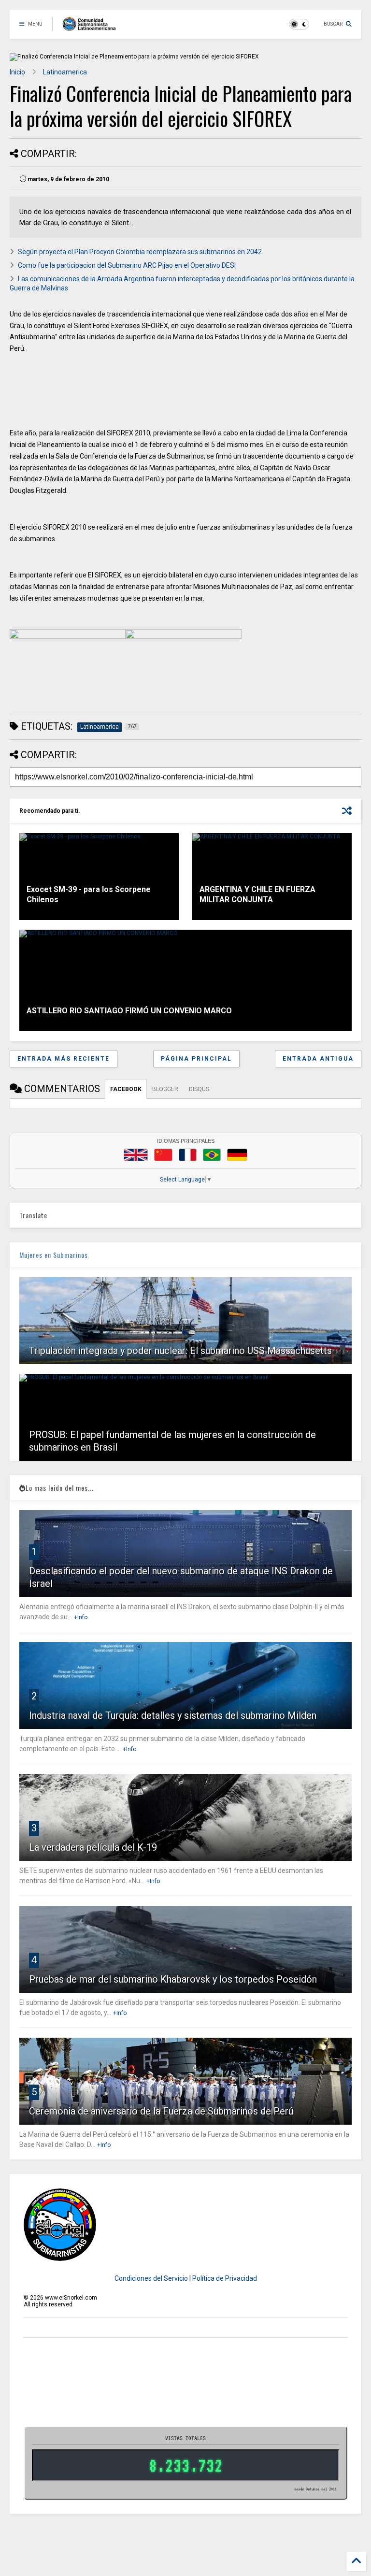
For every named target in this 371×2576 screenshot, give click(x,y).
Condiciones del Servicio (151, 2278)
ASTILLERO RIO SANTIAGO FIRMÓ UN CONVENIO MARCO (129, 1011)
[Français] (188, 1155)
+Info (81, 1617)
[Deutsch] (237, 1155)
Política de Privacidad (225, 2278)
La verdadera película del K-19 (93, 1847)
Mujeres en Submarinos (54, 1255)
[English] (136, 1155)
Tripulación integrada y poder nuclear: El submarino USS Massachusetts (180, 1351)
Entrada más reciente (64, 1059)
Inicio (17, 72)
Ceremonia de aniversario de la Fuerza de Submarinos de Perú (161, 2111)
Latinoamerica (65, 72)
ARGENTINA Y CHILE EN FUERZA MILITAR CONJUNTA (257, 894)
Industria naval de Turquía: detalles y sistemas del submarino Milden (173, 1715)
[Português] (212, 1155)
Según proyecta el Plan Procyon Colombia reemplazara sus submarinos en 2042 (140, 252)
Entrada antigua (318, 1059)
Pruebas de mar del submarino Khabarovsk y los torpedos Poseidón (173, 1979)
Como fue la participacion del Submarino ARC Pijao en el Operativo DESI (127, 265)
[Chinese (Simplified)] (163, 1155)
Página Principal (196, 1059)
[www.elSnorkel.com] (93, 27)
